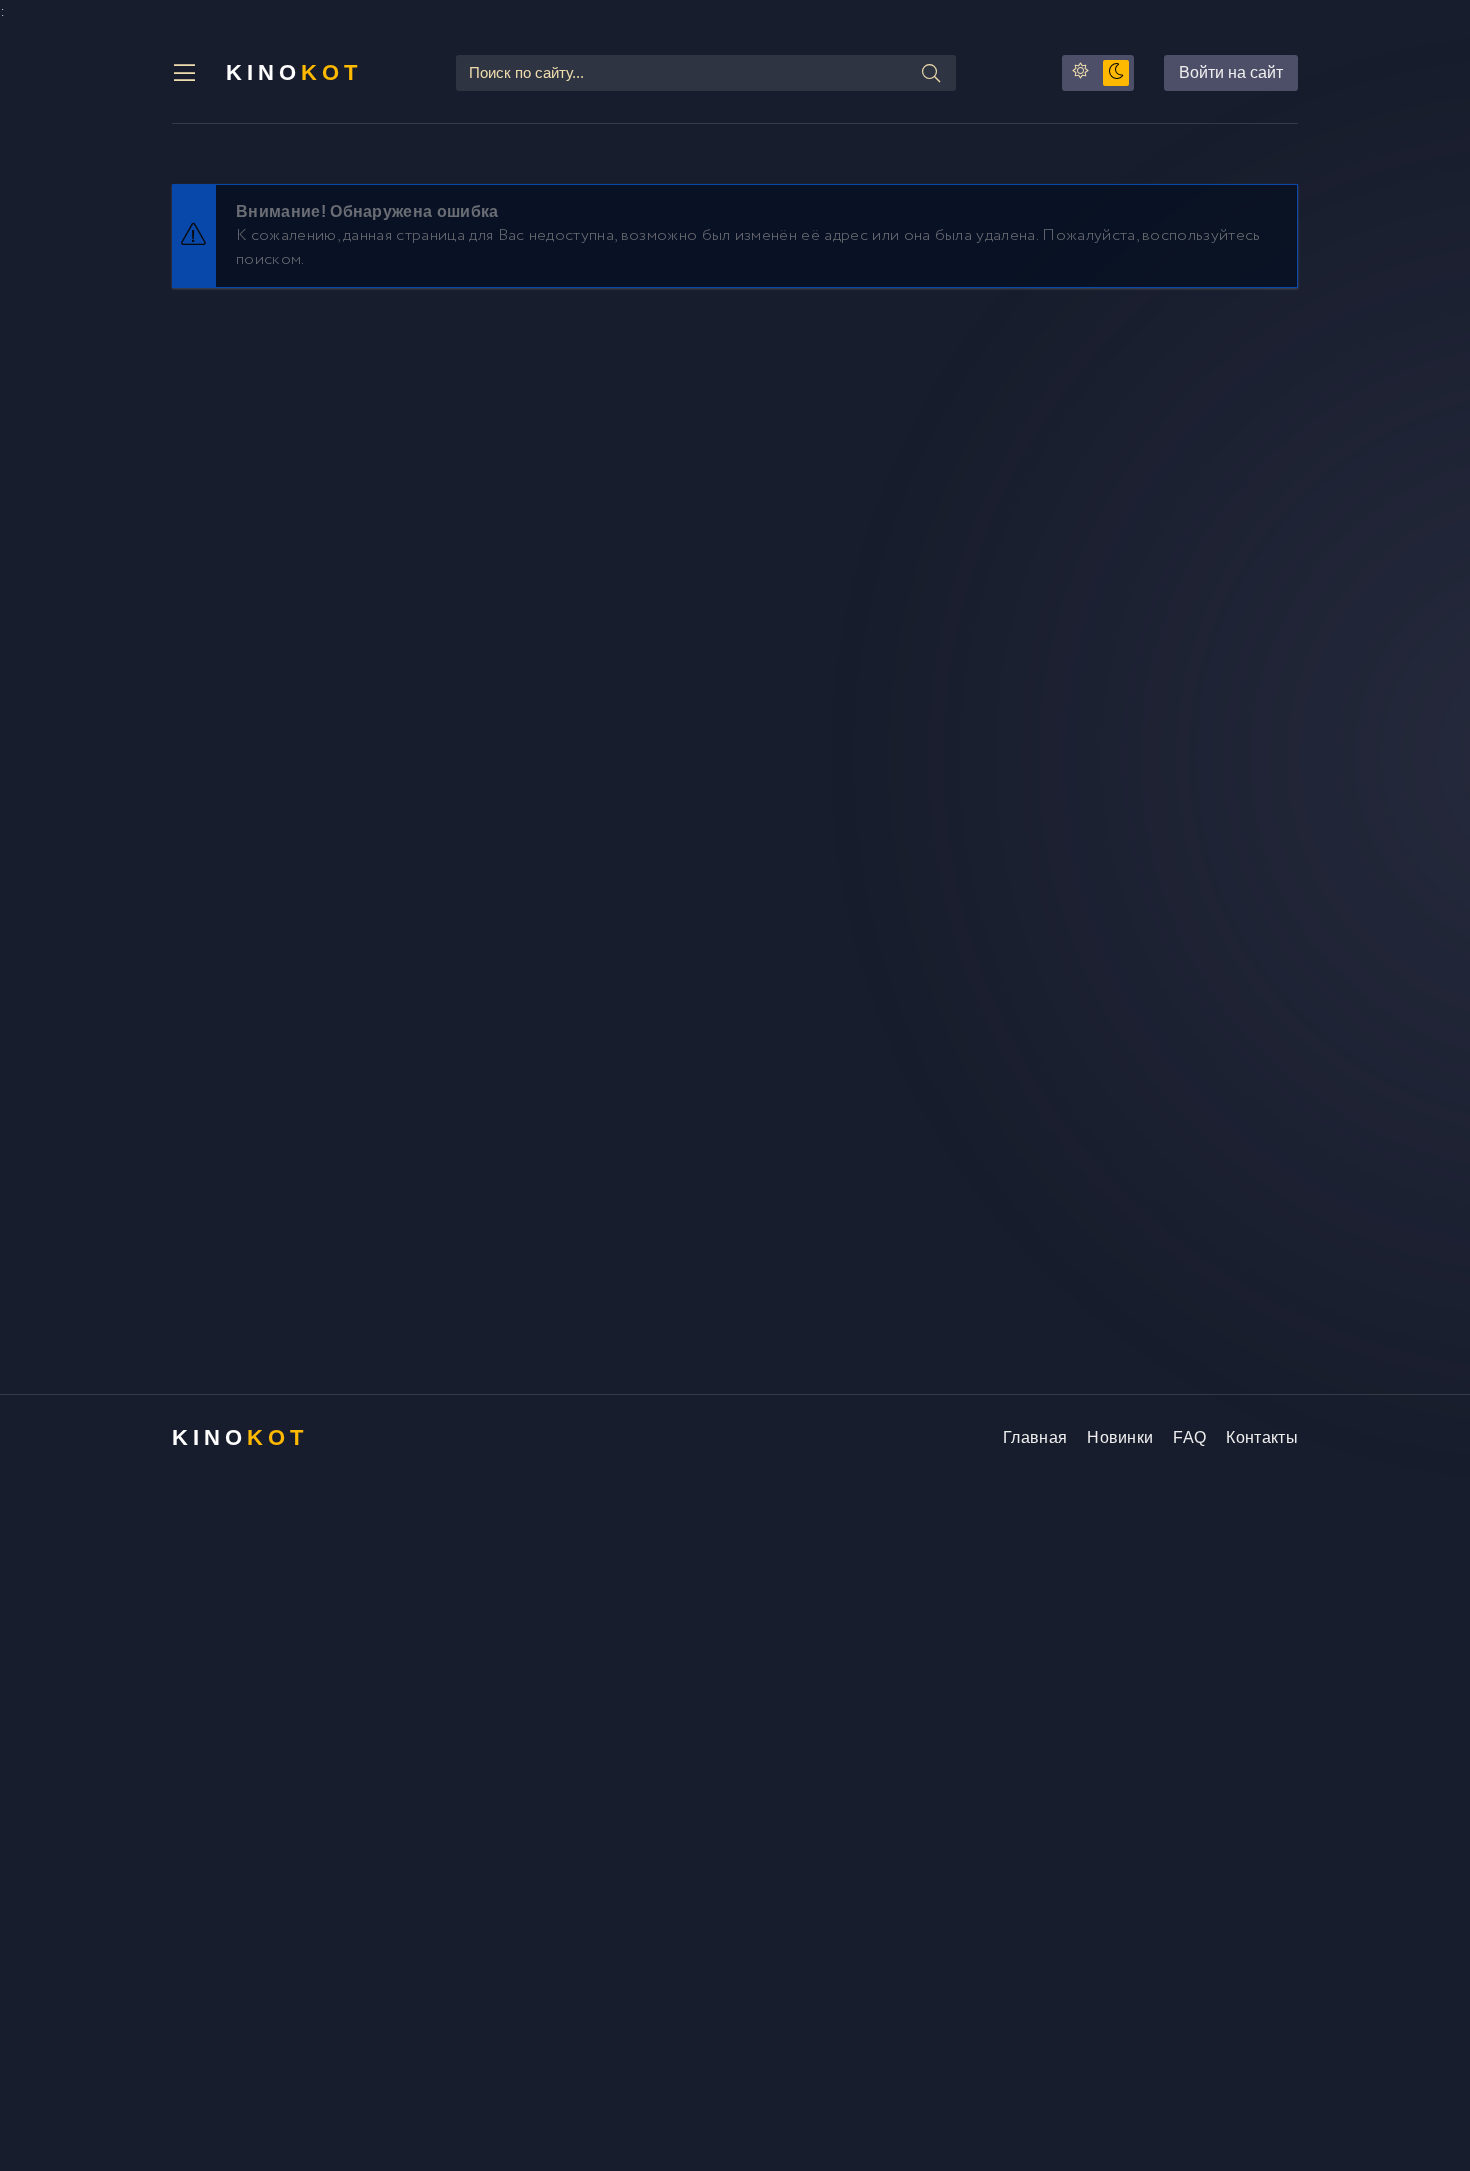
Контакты (1262, 1437)
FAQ (1189, 1437)
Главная (1035, 1437)
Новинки (1120, 1437)
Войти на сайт (1231, 72)
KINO (294, 72)
